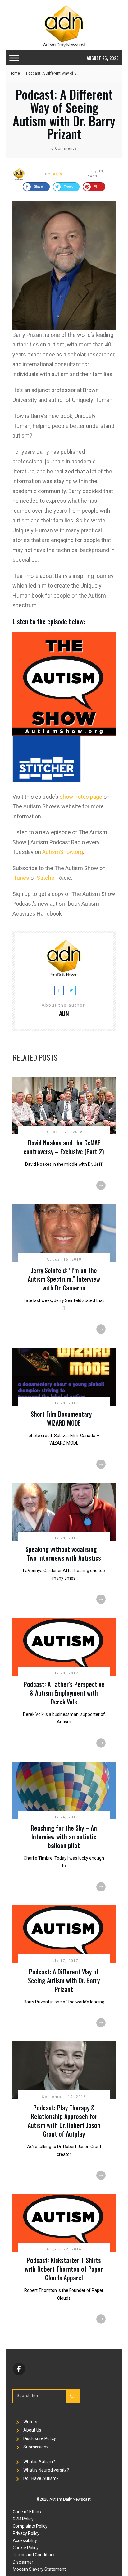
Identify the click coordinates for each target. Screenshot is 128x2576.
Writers (30, 2422)
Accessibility (25, 2540)
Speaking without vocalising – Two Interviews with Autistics (64, 1553)
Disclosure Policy (40, 2438)
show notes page (81, 797)
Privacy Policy (26, 2533)
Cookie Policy (26, 2548)
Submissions (36, 2447)
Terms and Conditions (34, 2555)
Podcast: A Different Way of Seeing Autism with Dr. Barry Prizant (64, 114)
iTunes (21, 878)
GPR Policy (23, 2519)
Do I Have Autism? (41, 2478)
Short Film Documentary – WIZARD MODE (64, 1418)
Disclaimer (23, 2562)
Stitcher (46, 878)
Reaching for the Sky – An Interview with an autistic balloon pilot (64, 1837)
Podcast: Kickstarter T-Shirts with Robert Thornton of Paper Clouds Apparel (64, 2269)
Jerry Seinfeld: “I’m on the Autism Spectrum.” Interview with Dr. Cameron (64, 1279)
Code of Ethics (27, 2512)
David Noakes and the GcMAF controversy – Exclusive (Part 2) (64, 1147)
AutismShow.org (63, 852)
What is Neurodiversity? (46, 2470)
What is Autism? (39, 2462)
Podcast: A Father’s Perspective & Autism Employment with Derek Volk (64, 1693)
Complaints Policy (30, 2526)
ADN (58, 174)
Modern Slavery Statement (39, 2569)
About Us (32, 2430)
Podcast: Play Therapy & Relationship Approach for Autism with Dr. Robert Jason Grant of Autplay (64, 2121)
